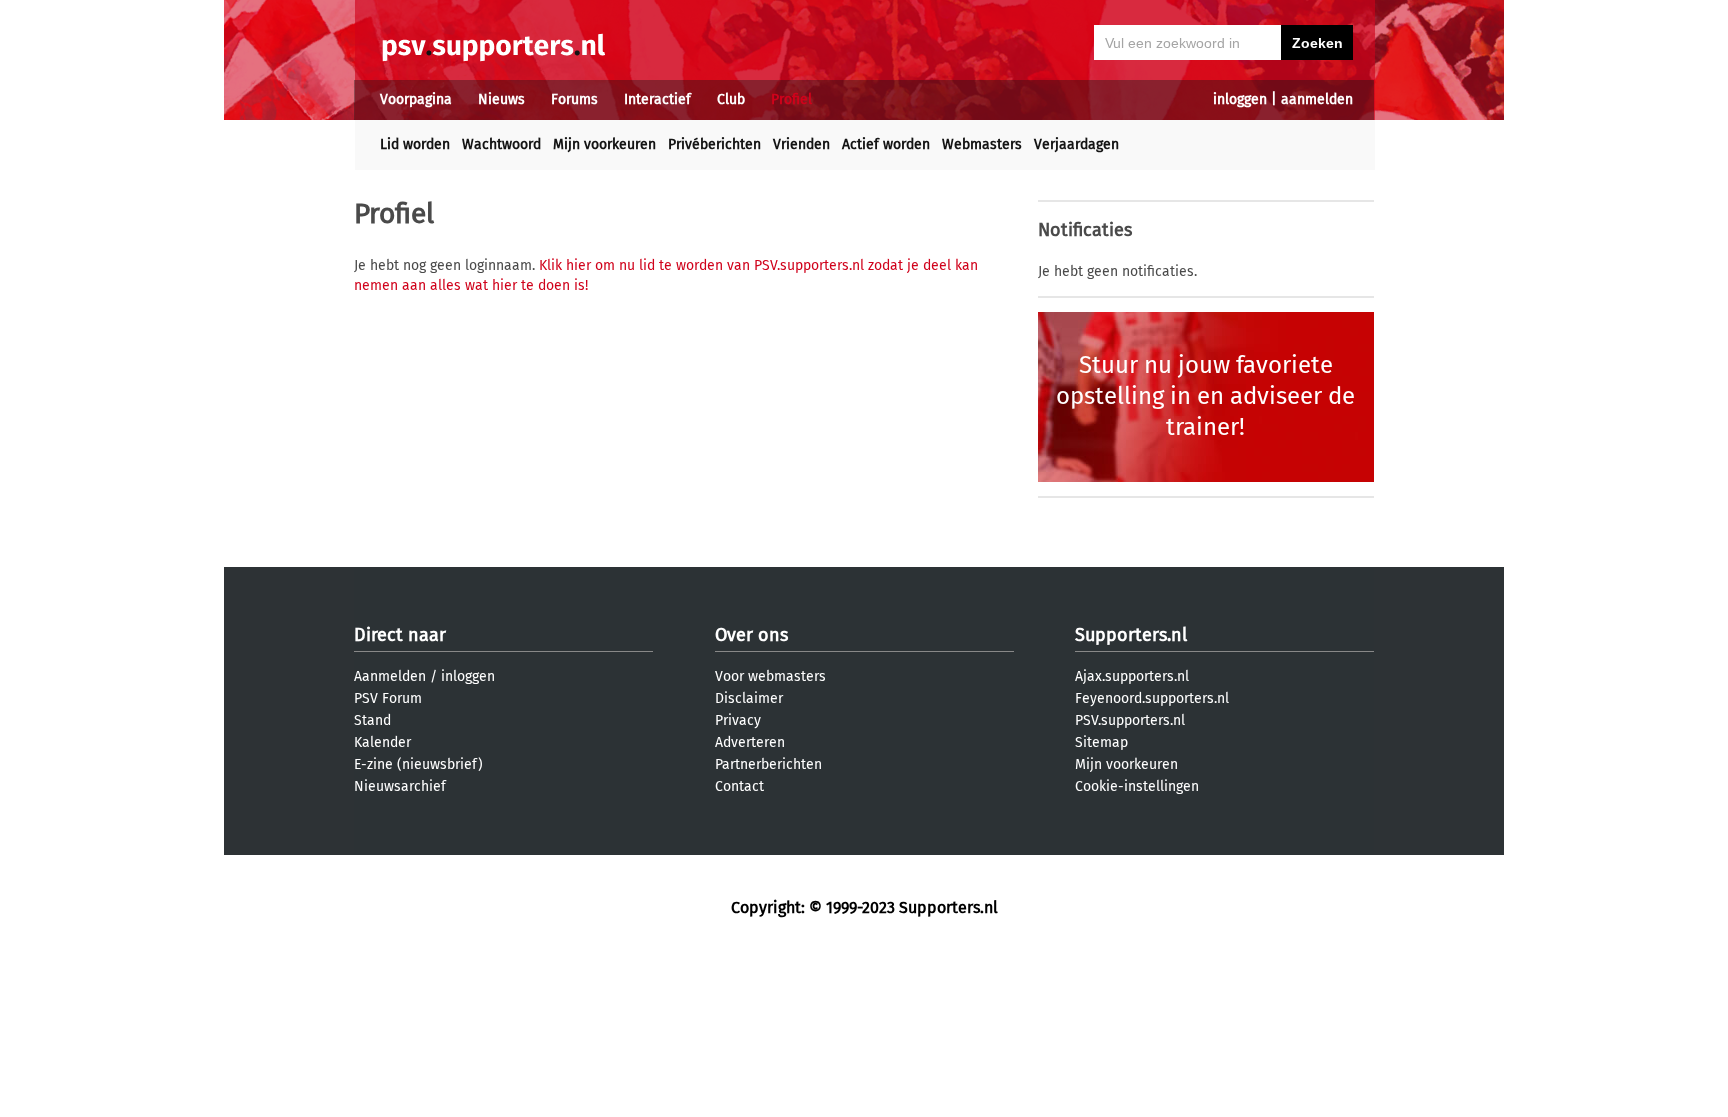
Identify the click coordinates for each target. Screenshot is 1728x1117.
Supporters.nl (1131, 635)
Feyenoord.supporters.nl (1152, 698)
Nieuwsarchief (400, 786)
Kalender (382, 742)
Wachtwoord (501, 144)
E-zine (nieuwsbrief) (418, 764)
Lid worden (415, 144)
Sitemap (1101, 742)
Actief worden (886, 144)
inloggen (1240, 99)
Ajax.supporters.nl (1132, 676)
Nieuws (501, 99)
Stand (372, 720)
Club (731, 99)
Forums (574, 99)
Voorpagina (416, 99)
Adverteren (750, 742)
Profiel (791, 99)
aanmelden (1317, 99)
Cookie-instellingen (1137, 786)
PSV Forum (388, 698)
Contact (739, 786)
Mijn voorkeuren (604, 144)
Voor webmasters (770, 676)
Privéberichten (714, 144)
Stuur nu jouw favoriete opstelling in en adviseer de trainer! (1205, 396)
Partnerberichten (768, 764)
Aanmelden (390, 676)
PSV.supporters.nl (1130, 720)
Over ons (751, 635)
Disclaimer (749, 698)
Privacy (738, 720)
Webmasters (982, 144)
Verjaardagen (1076, 144)
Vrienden (801, 144)
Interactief (657, 99)
